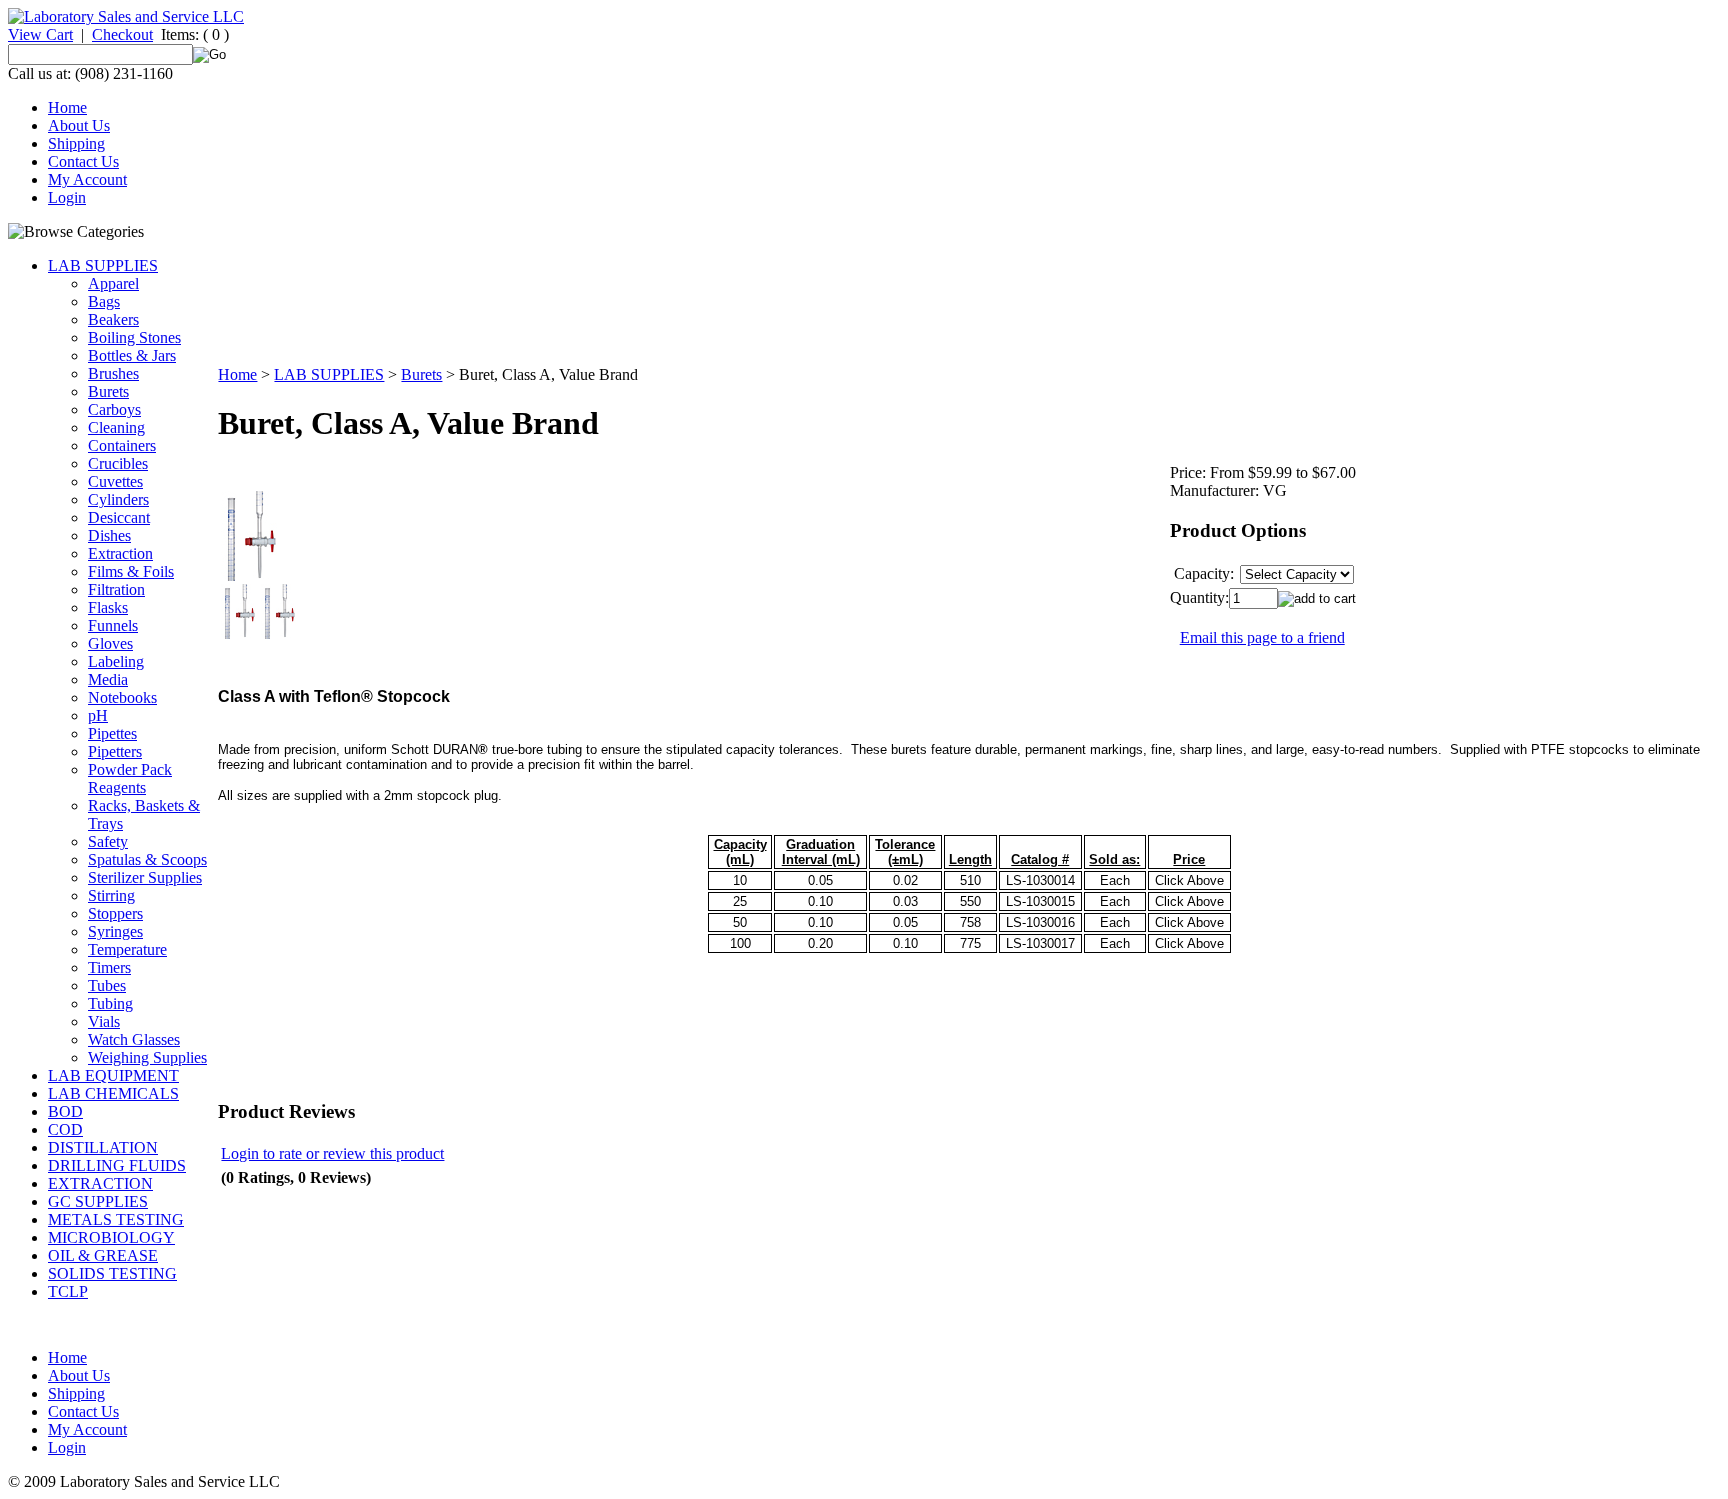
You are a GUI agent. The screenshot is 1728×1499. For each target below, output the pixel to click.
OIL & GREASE (103, 1255)
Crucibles (118, 463)
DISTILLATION (103, 1147)
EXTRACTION (100, 1183)
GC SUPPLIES (98, 1201)
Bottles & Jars (132, 355)
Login (67, 197)
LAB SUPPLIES (103, 265)
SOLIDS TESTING (112, 1273)
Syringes (115, 931)
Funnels (113, 625)
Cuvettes (115, 481)
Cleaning (116, 427)
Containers (122, 445)
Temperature (127, 949)
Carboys (114, 409)
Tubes (107, 985)
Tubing (110, 1003)
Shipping (76, 143)
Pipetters (115, 751)
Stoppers (115, 913)
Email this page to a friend (1262, 637)
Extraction (120, 553)
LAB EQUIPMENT (113, 1075)
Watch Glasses (134, 1039)
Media (108, 679)
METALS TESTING (116, 1219)
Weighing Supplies (147, 1057)
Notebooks (122, 697)
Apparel (113, 283)
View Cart (40, 34)
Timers (109, 967)
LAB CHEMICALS (113, 1093)
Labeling (116, 661)
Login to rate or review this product (332, 1153)
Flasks (108, 607)
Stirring (111, 895)
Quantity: (1199, 597)
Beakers (113, 319)
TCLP (68, 1291)
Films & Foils (131, 571)
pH (98, 715)
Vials (104, 1021)
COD (65, 1129)
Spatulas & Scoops (147, 859)
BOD (65, 1111)
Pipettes (112, 733)
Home (67, 107)
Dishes (109, 535)
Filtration (116, 589)
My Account (87, 179)
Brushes (113, 373)
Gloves (110, 643)
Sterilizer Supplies (145, 877)
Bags (104, 301)
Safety (108, 841)
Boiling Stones (134, 337)
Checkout (122, 34)
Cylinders (118, 499)
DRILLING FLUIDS (117, 1165)
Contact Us (83, 161)
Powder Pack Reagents (130, 778)
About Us (79, 125)
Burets (108, 391)
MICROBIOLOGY (111, 1237)
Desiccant (119, 517)
